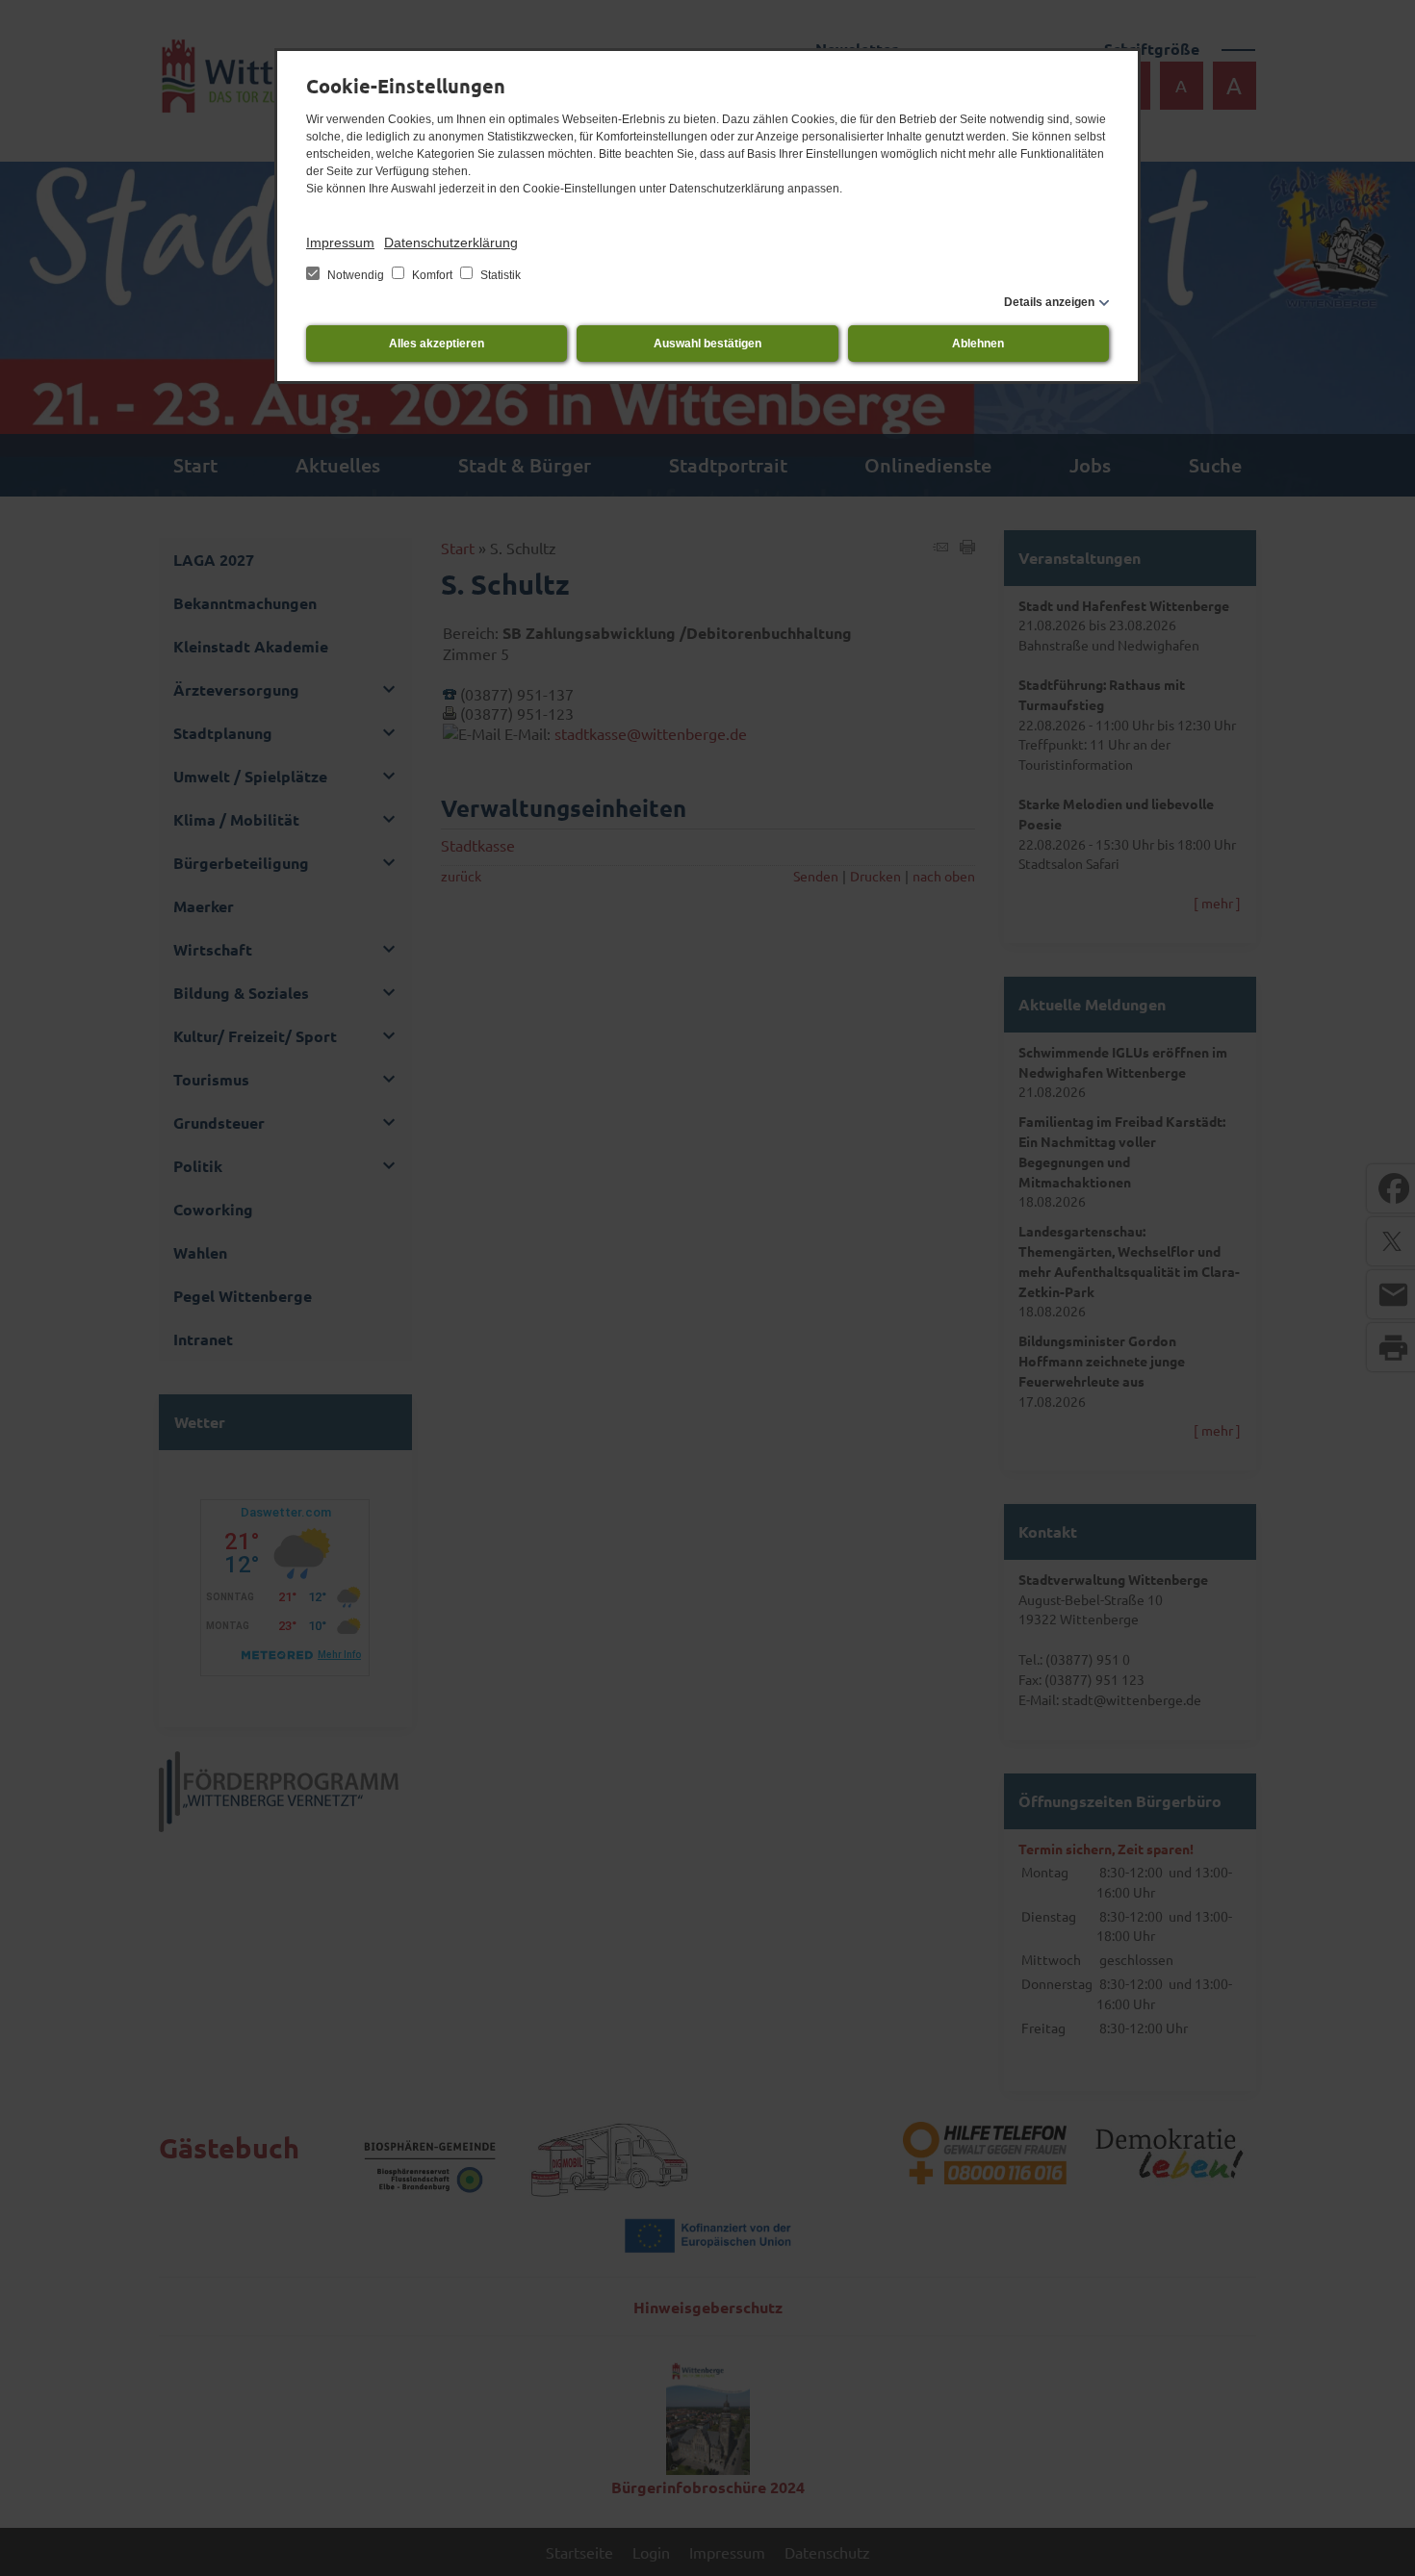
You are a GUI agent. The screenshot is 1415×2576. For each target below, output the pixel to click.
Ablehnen (978, 344)
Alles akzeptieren (437, 344)
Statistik (499, 275)
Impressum (340, 242)
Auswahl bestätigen (707, 344)
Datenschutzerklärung (451, 242)
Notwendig (356, 275)
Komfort (432, 275)
